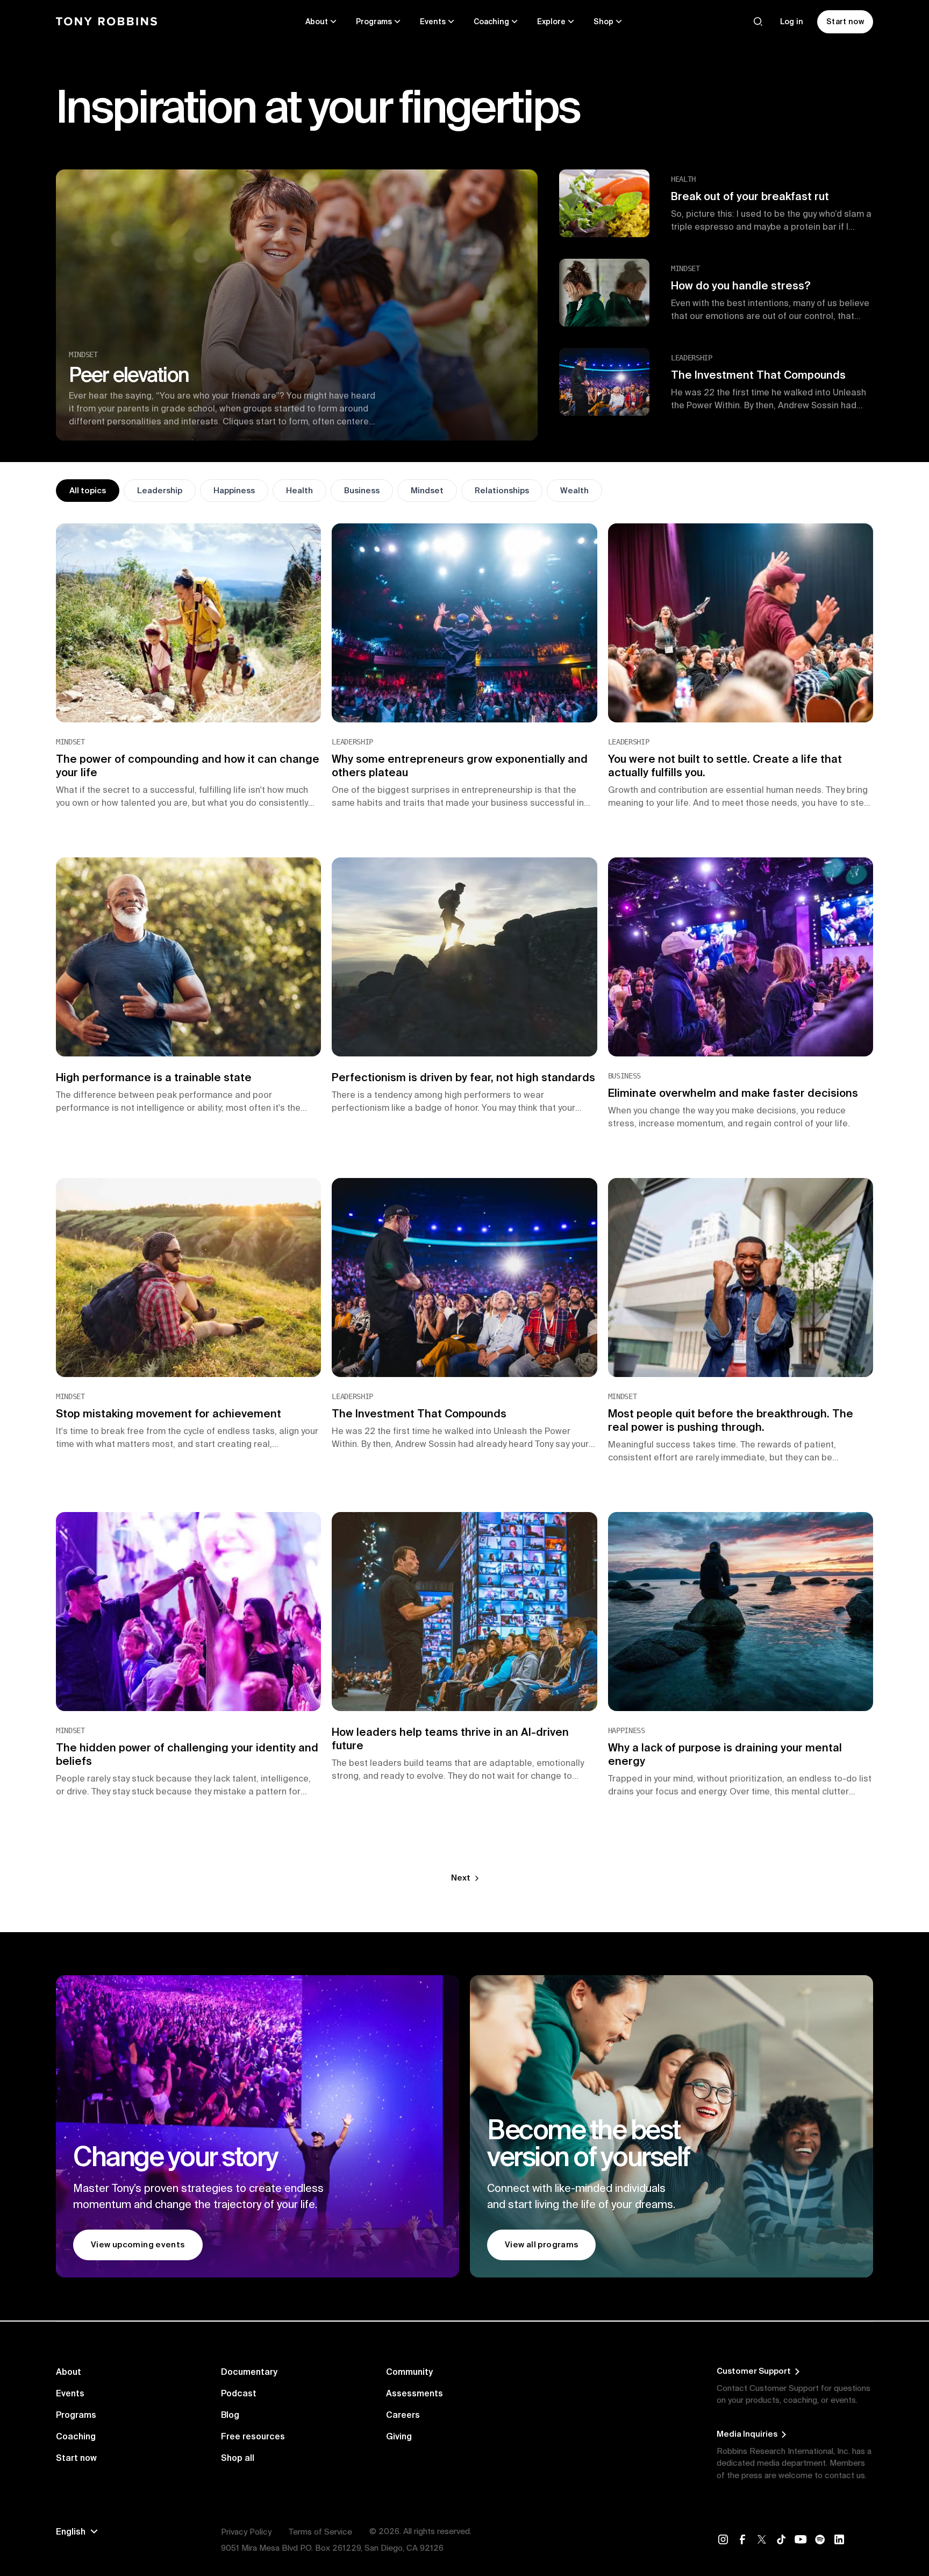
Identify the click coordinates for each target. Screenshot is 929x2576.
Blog (230, 2415)
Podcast (239, 2393)
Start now (76, 2458)
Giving (399, 2436)
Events (70, 2393)
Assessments (415, 2393)
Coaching (76, 2436)
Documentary (249, 2372)
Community (409, 2372)
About (69, 2372)
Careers (403, 2415)
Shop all (238, 2458)
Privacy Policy (246, 2532)
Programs (76, 2415)
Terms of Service (320, 2532)
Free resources (253, 2436)
